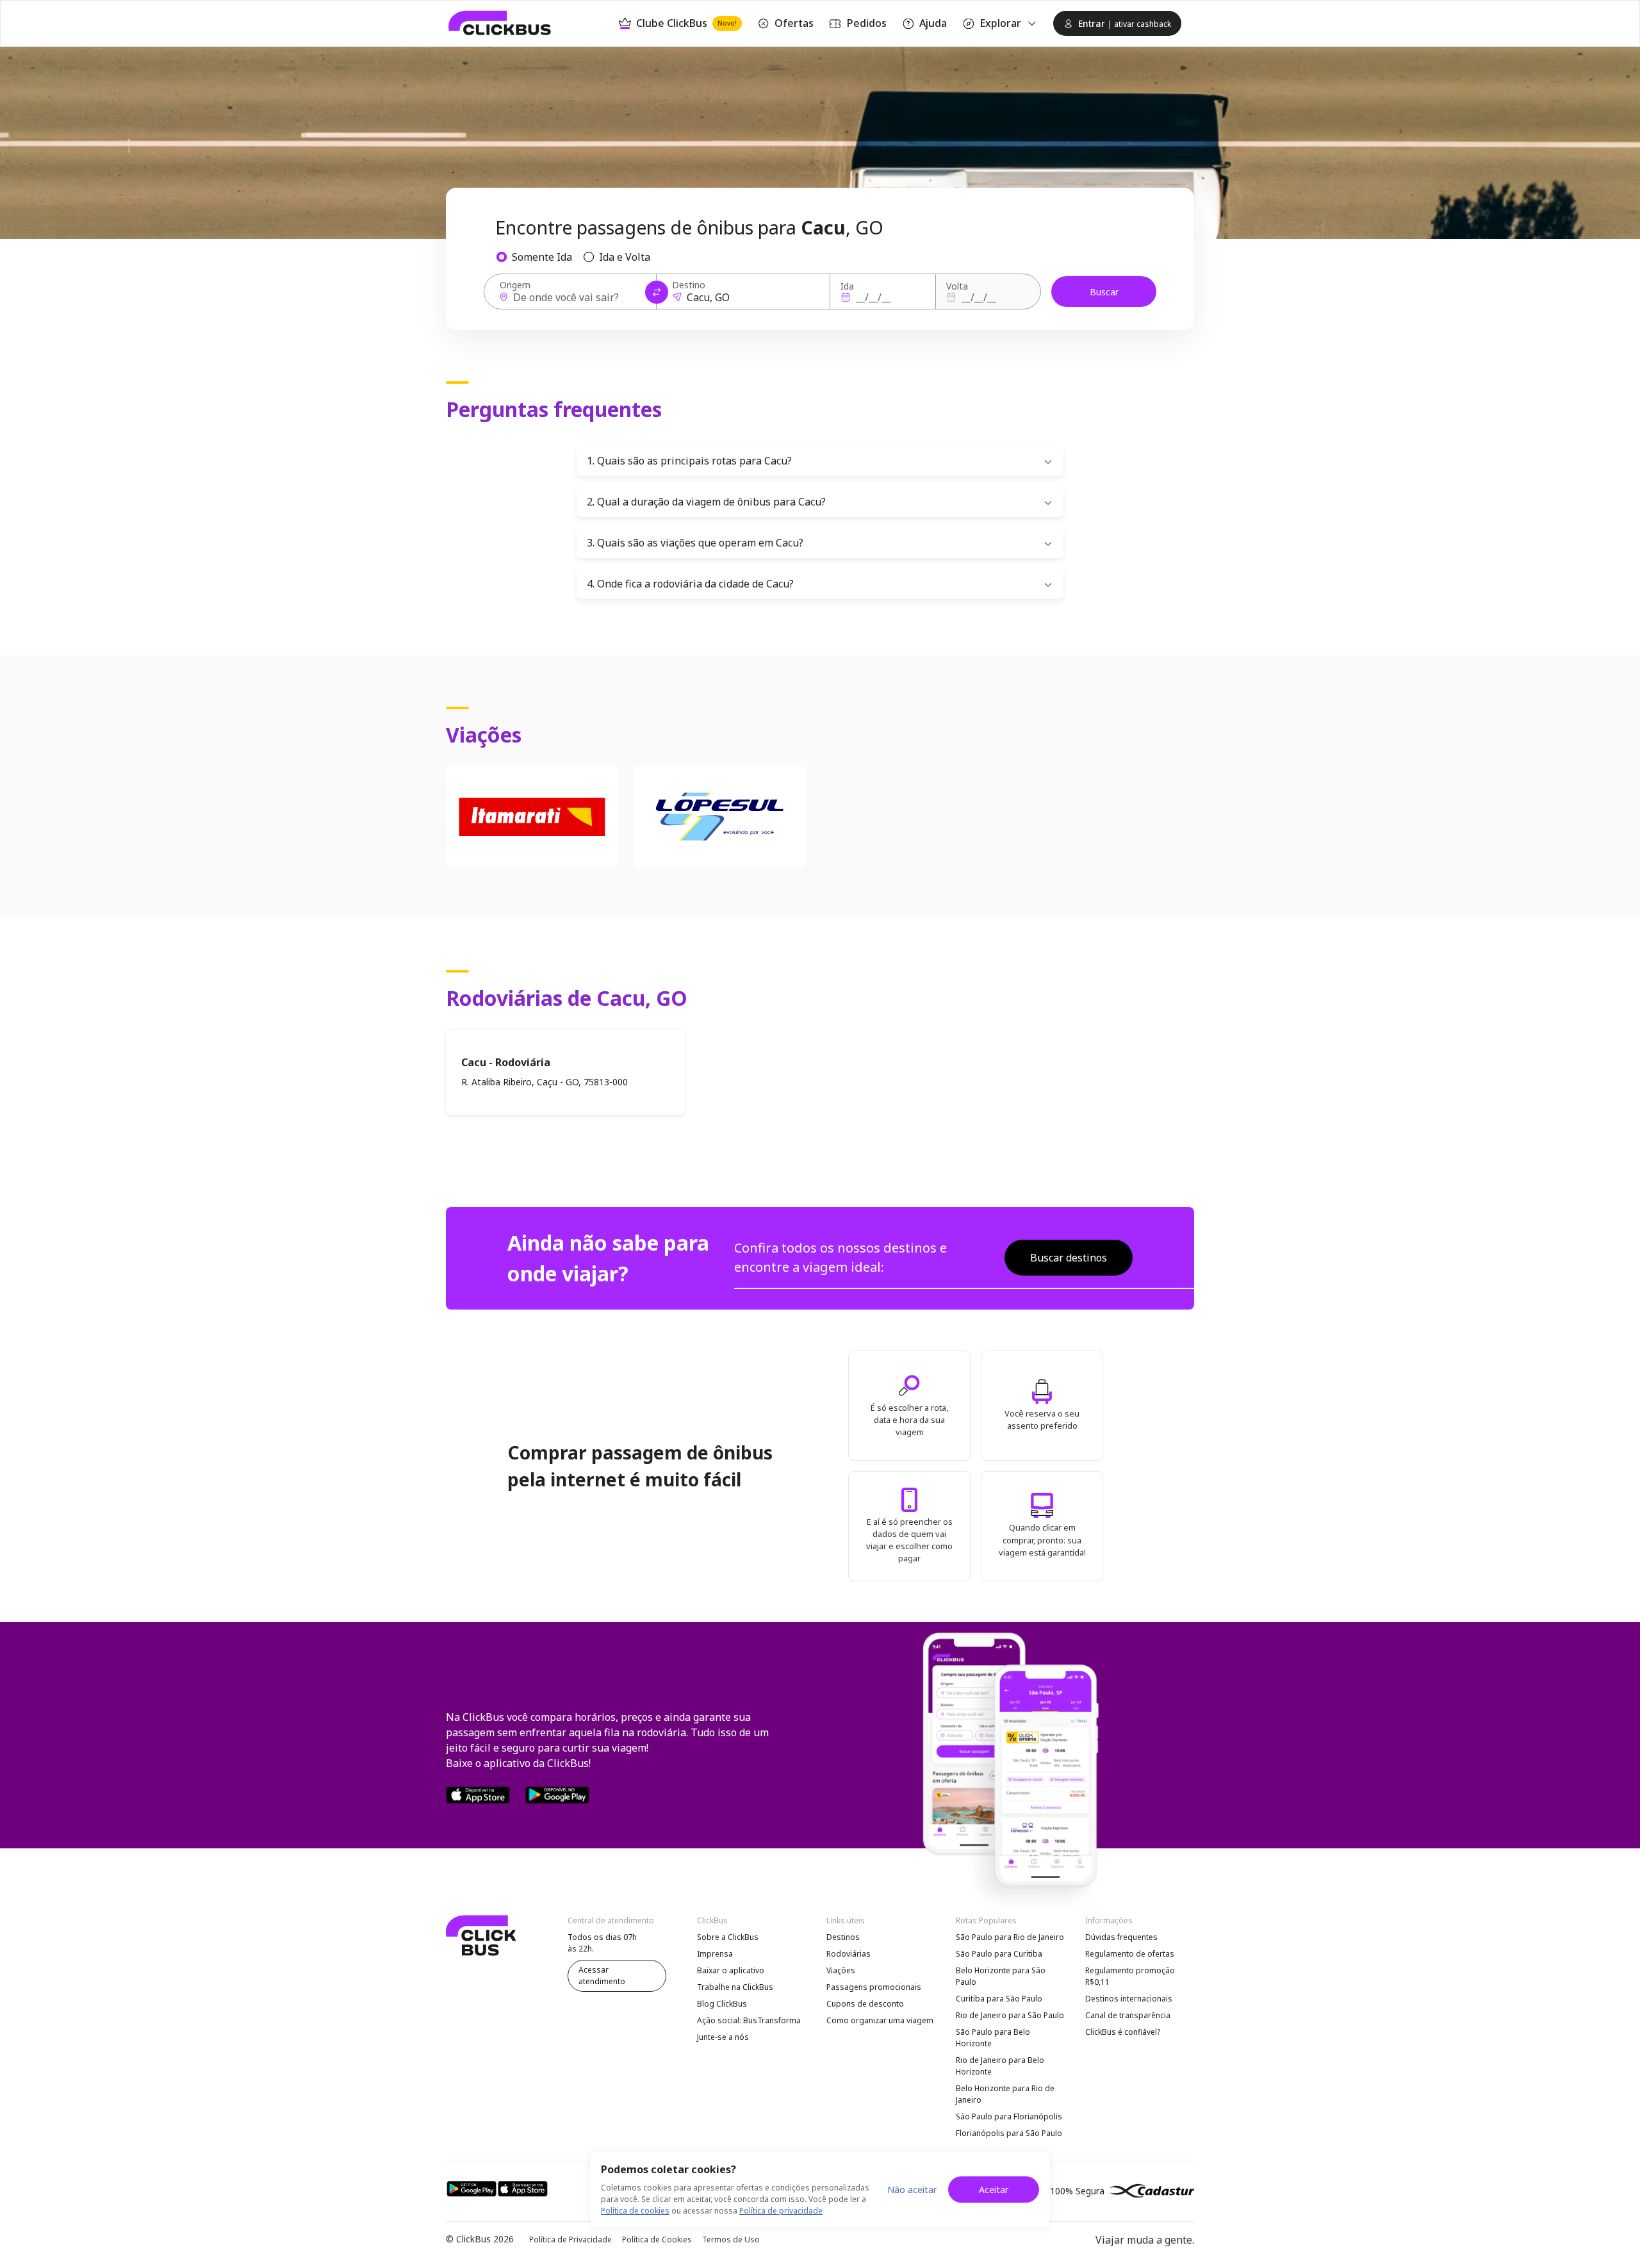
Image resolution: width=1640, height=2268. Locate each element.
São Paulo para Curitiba (999, 1954)
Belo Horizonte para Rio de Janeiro (1005, 2094)
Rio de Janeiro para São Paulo (1010, 2015)
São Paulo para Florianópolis (1009, 2116)
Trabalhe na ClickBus (735, 1987)
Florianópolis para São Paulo (1009, 2133)
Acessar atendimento (602, 1976)
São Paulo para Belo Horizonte (993, 2038)
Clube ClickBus (686, 23)
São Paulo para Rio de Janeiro (1010, 1937)
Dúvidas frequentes (1121, 1937)
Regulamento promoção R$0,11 (1130, 1976)
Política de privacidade (781, 2211)
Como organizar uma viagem (880, 2020)
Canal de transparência (1128, 2015)
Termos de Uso (731, 2239)
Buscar (1104, 292)
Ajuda (933, 23)
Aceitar (994, 2190)
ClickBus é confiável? (1123, 2032)
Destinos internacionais (1129, 1999)
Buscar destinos (1069, 1258)
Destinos (843, 1937)
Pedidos (866, 23)
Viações (841, 1970)
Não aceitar (912, 2190)
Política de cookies (635, 2211)
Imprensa (715, 1954)
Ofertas (794, 23)
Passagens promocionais (874, 1987)
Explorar (1000, 23)
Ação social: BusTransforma (749, 2020)
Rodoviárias (849, 1954)
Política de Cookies (657, 2239)
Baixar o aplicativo (731, 1970)
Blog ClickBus (722, 2004)
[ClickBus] (500, 23)
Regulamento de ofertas (1130, 1954)
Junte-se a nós (723, 2037)
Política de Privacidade (570, 2239)
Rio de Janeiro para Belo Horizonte (1000, 2066)
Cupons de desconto (865, 2004)
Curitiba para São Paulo (999, 1999)
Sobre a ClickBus (728, 1937)
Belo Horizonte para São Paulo (1001, 1976)
